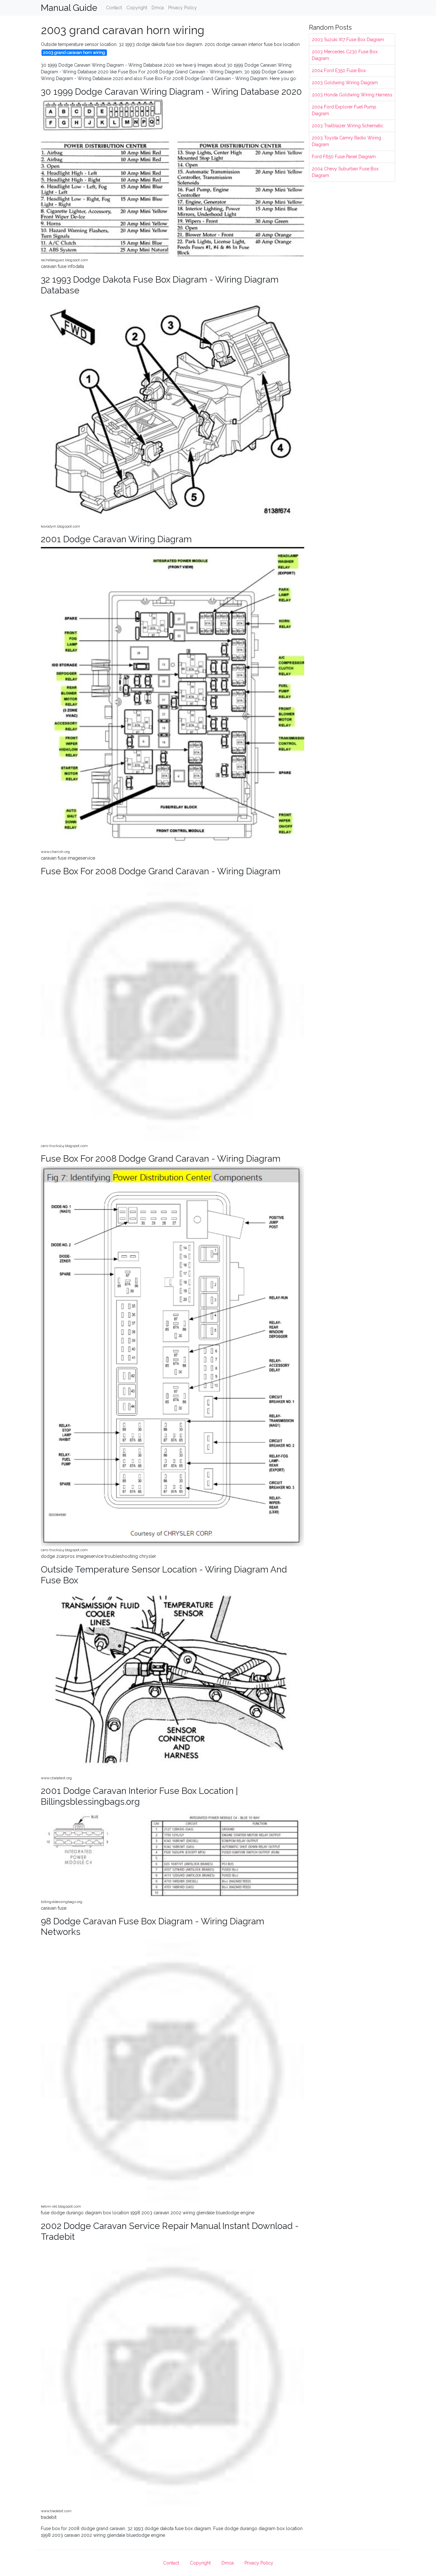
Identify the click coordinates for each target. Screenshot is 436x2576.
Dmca (158, 8)
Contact (114, 8)
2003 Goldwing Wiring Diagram (345, 83)
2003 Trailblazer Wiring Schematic (348, 126)
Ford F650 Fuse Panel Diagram (344, 157)
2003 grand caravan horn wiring (74, 52)
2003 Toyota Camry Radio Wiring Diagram (346, 141)
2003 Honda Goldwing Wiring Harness (352, 95)
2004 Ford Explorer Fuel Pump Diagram (344, 110)
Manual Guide (69, 8)
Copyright (137, 8)
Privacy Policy (183, 8)
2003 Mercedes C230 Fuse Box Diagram (345, 55)
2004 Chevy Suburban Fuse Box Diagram (345, 172)
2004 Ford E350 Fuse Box (339, 70)
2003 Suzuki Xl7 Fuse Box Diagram (348, 40)
